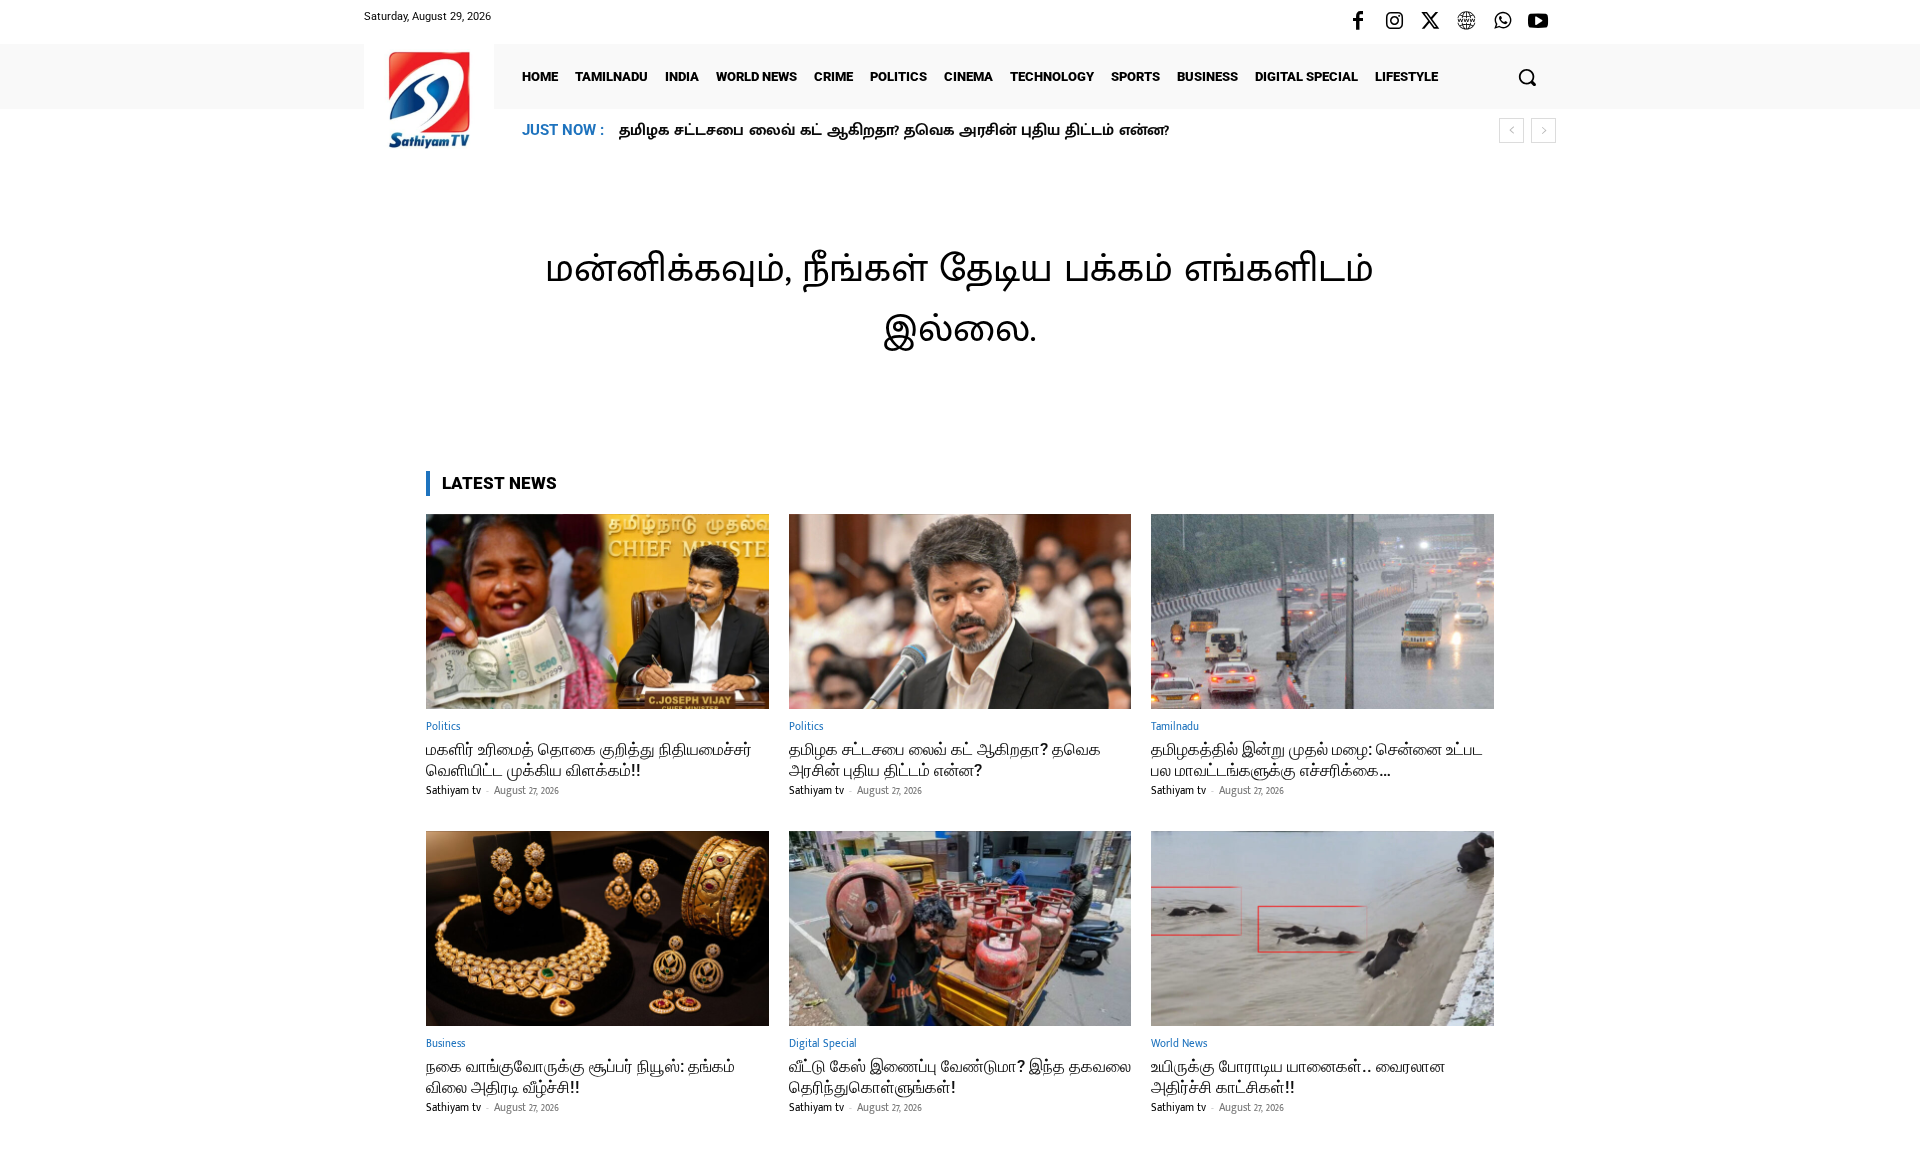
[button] (1527, 77)
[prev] (1511, 130)
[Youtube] (1538, 22)
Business (445, 1044)
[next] (1543, 130)
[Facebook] (1358, 22)
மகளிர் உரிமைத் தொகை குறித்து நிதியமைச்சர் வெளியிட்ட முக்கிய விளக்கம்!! (589, 759)
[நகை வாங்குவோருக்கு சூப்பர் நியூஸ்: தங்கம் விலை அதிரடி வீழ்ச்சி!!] (597, 928)
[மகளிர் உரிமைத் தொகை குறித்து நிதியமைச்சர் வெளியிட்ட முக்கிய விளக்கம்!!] (597, 611)
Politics (443, 727)
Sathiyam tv (453, 791)
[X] (1430, 22)
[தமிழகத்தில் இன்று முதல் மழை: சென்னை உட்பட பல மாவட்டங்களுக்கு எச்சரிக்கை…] (1322, 611)
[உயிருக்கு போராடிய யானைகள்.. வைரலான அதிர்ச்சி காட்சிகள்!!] (1322, 928)
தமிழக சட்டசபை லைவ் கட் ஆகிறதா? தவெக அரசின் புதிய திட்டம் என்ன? (945, 759)
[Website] (1466, 22)
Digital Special (823, 1044)
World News (1179, 1044)
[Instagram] (1394, 22)
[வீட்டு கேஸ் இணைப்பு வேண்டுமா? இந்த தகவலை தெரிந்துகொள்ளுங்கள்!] (960, 928)
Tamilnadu (1175, 727)
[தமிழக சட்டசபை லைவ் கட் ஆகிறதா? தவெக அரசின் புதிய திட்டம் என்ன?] (960, 611)
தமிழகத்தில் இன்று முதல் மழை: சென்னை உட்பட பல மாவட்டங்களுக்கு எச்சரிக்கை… (952, 130)
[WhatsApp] (1502, 22)
